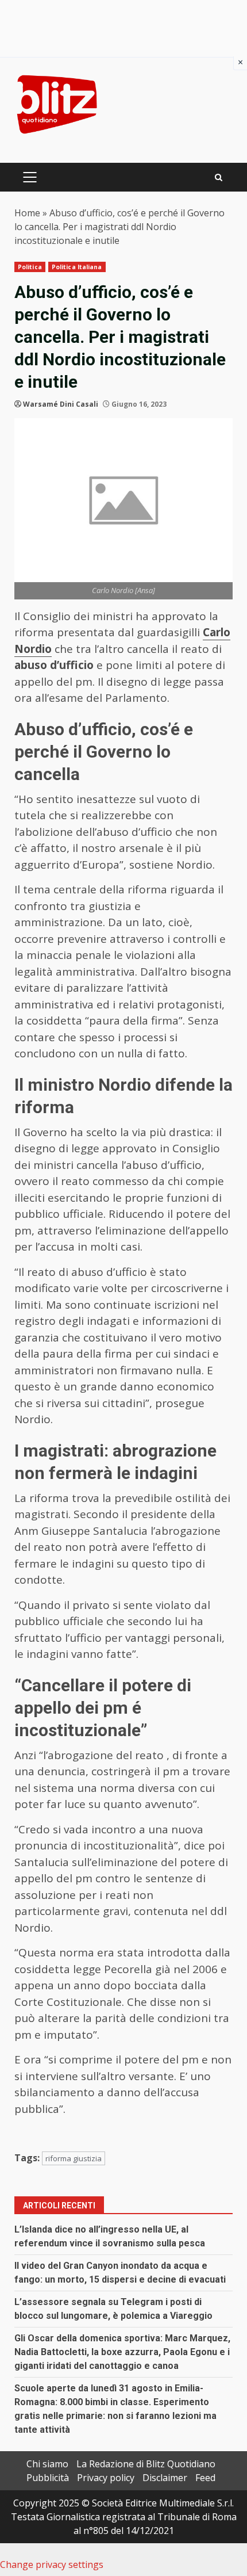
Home (27, 213)
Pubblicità (48, 2478)
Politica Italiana (77, 267)
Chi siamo (47, 2464)
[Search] (219, 177)
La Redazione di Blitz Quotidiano (146, 2464)
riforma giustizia (74, 2158)
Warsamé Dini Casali (61, 404)
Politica (30, 267)
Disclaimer (165, 2478)
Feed (205, 2478)
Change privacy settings (52, 2564)
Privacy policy (106, 2478)
